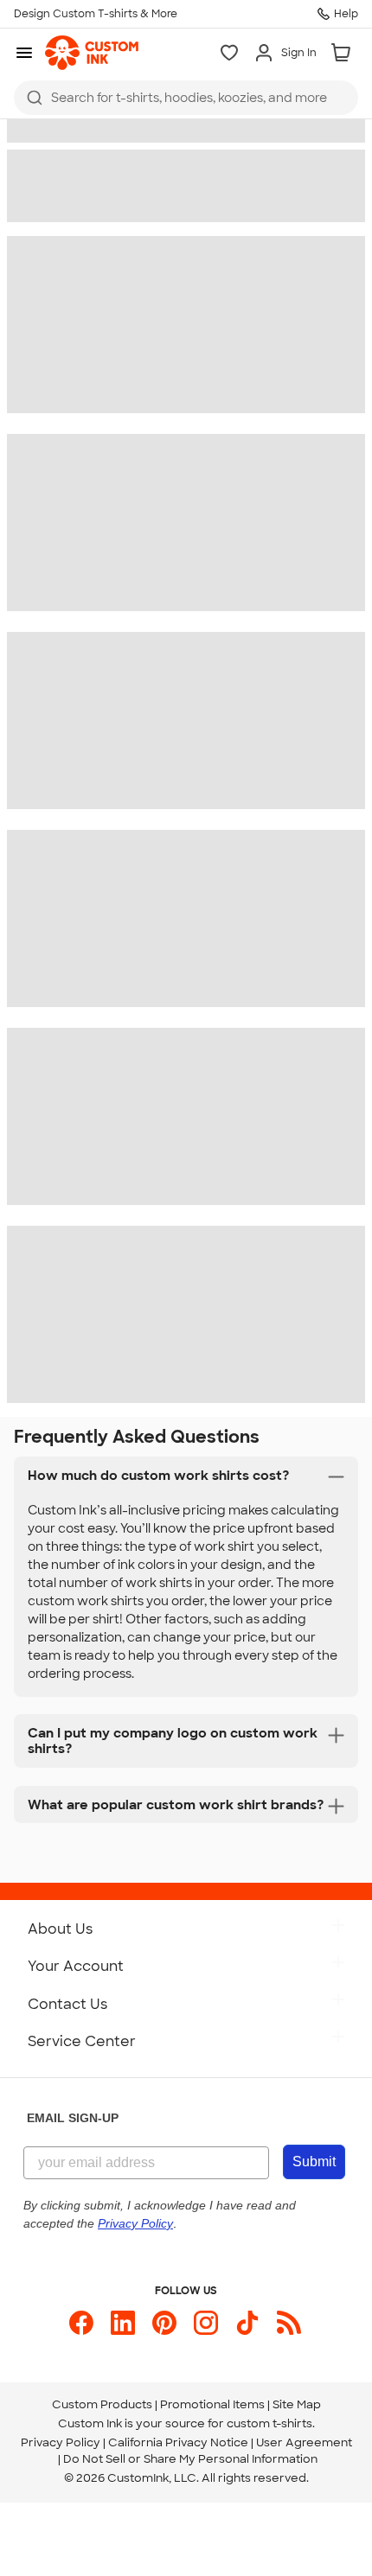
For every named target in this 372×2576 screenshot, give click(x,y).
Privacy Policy (61, 2442)
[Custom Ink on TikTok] (247, 2323)
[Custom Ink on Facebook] (81, 2323)
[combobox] (186, 98)
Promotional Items (212, 2404)
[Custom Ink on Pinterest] (164, 2323)
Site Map (297, 2404)
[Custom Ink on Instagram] (206, 2323)
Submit (314, 2162)
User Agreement (304, 2442)
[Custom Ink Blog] (289, 2323)
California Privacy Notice (178, 2442)
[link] (92, 53)
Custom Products (102, 2404)
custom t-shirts (269, 2423)
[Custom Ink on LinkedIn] (123, 2323)
